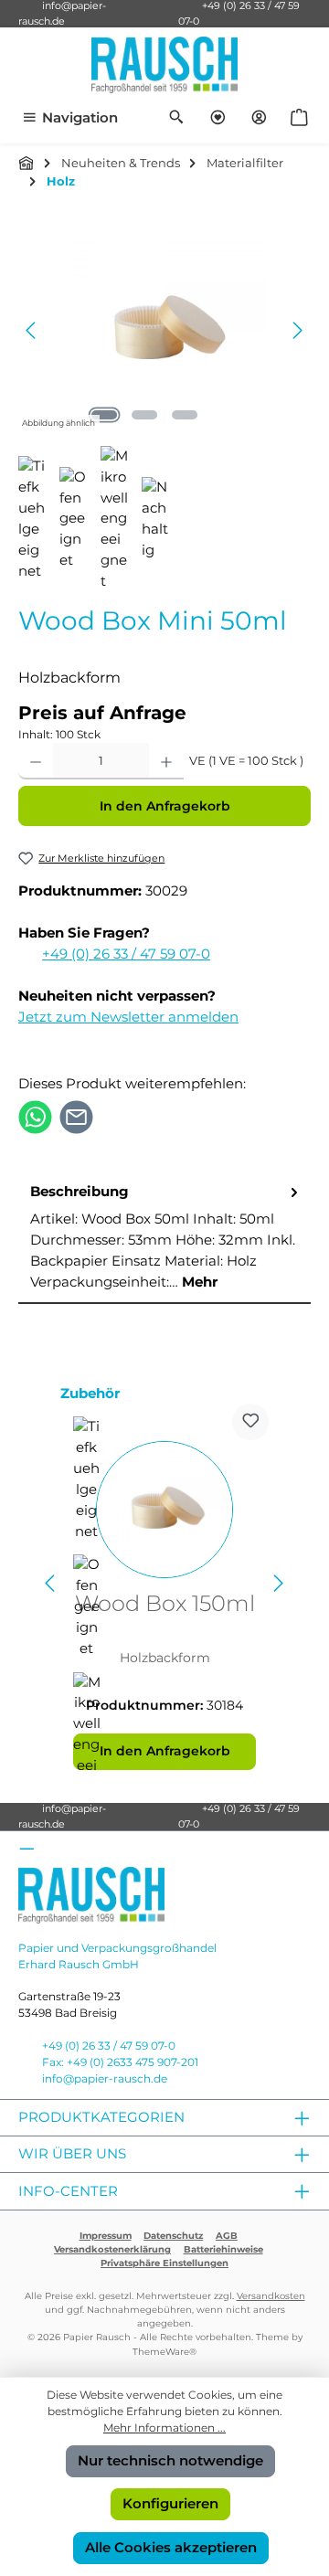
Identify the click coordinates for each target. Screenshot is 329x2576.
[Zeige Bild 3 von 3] (185, 415)
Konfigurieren (170, 2503)
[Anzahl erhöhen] (166, 761)
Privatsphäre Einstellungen (164, 2263)
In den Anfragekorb (165, 806)
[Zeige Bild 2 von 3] (144, 415)
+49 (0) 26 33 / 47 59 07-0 (126, 954)
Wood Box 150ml (165, 1604)
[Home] (27, 163)
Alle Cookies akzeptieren (171, 2547)
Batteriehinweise (223, 2249)
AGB (227, 2236)
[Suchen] (177, 118)
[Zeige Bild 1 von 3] (104, 415)
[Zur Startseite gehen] (164, 65)
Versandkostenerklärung (112, 2249)
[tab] (164, 1238)
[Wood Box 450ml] (164, 330)
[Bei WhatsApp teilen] (35, 1115)
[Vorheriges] (32, 330)
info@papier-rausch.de (105, 2078)
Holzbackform (165, 1658)
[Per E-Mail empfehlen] (76, 1115)
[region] (164, 330)
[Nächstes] (297, 330)
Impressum (106, 2236)
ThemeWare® (164, 2352)
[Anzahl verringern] (36, 761)
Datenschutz (173, 2236)
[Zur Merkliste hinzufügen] (250, 1422)
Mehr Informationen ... (164, 2428)
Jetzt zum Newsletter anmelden (128, 1017)
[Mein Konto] (259, 118)
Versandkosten (271, 2296)
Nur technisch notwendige (170, 2460)
